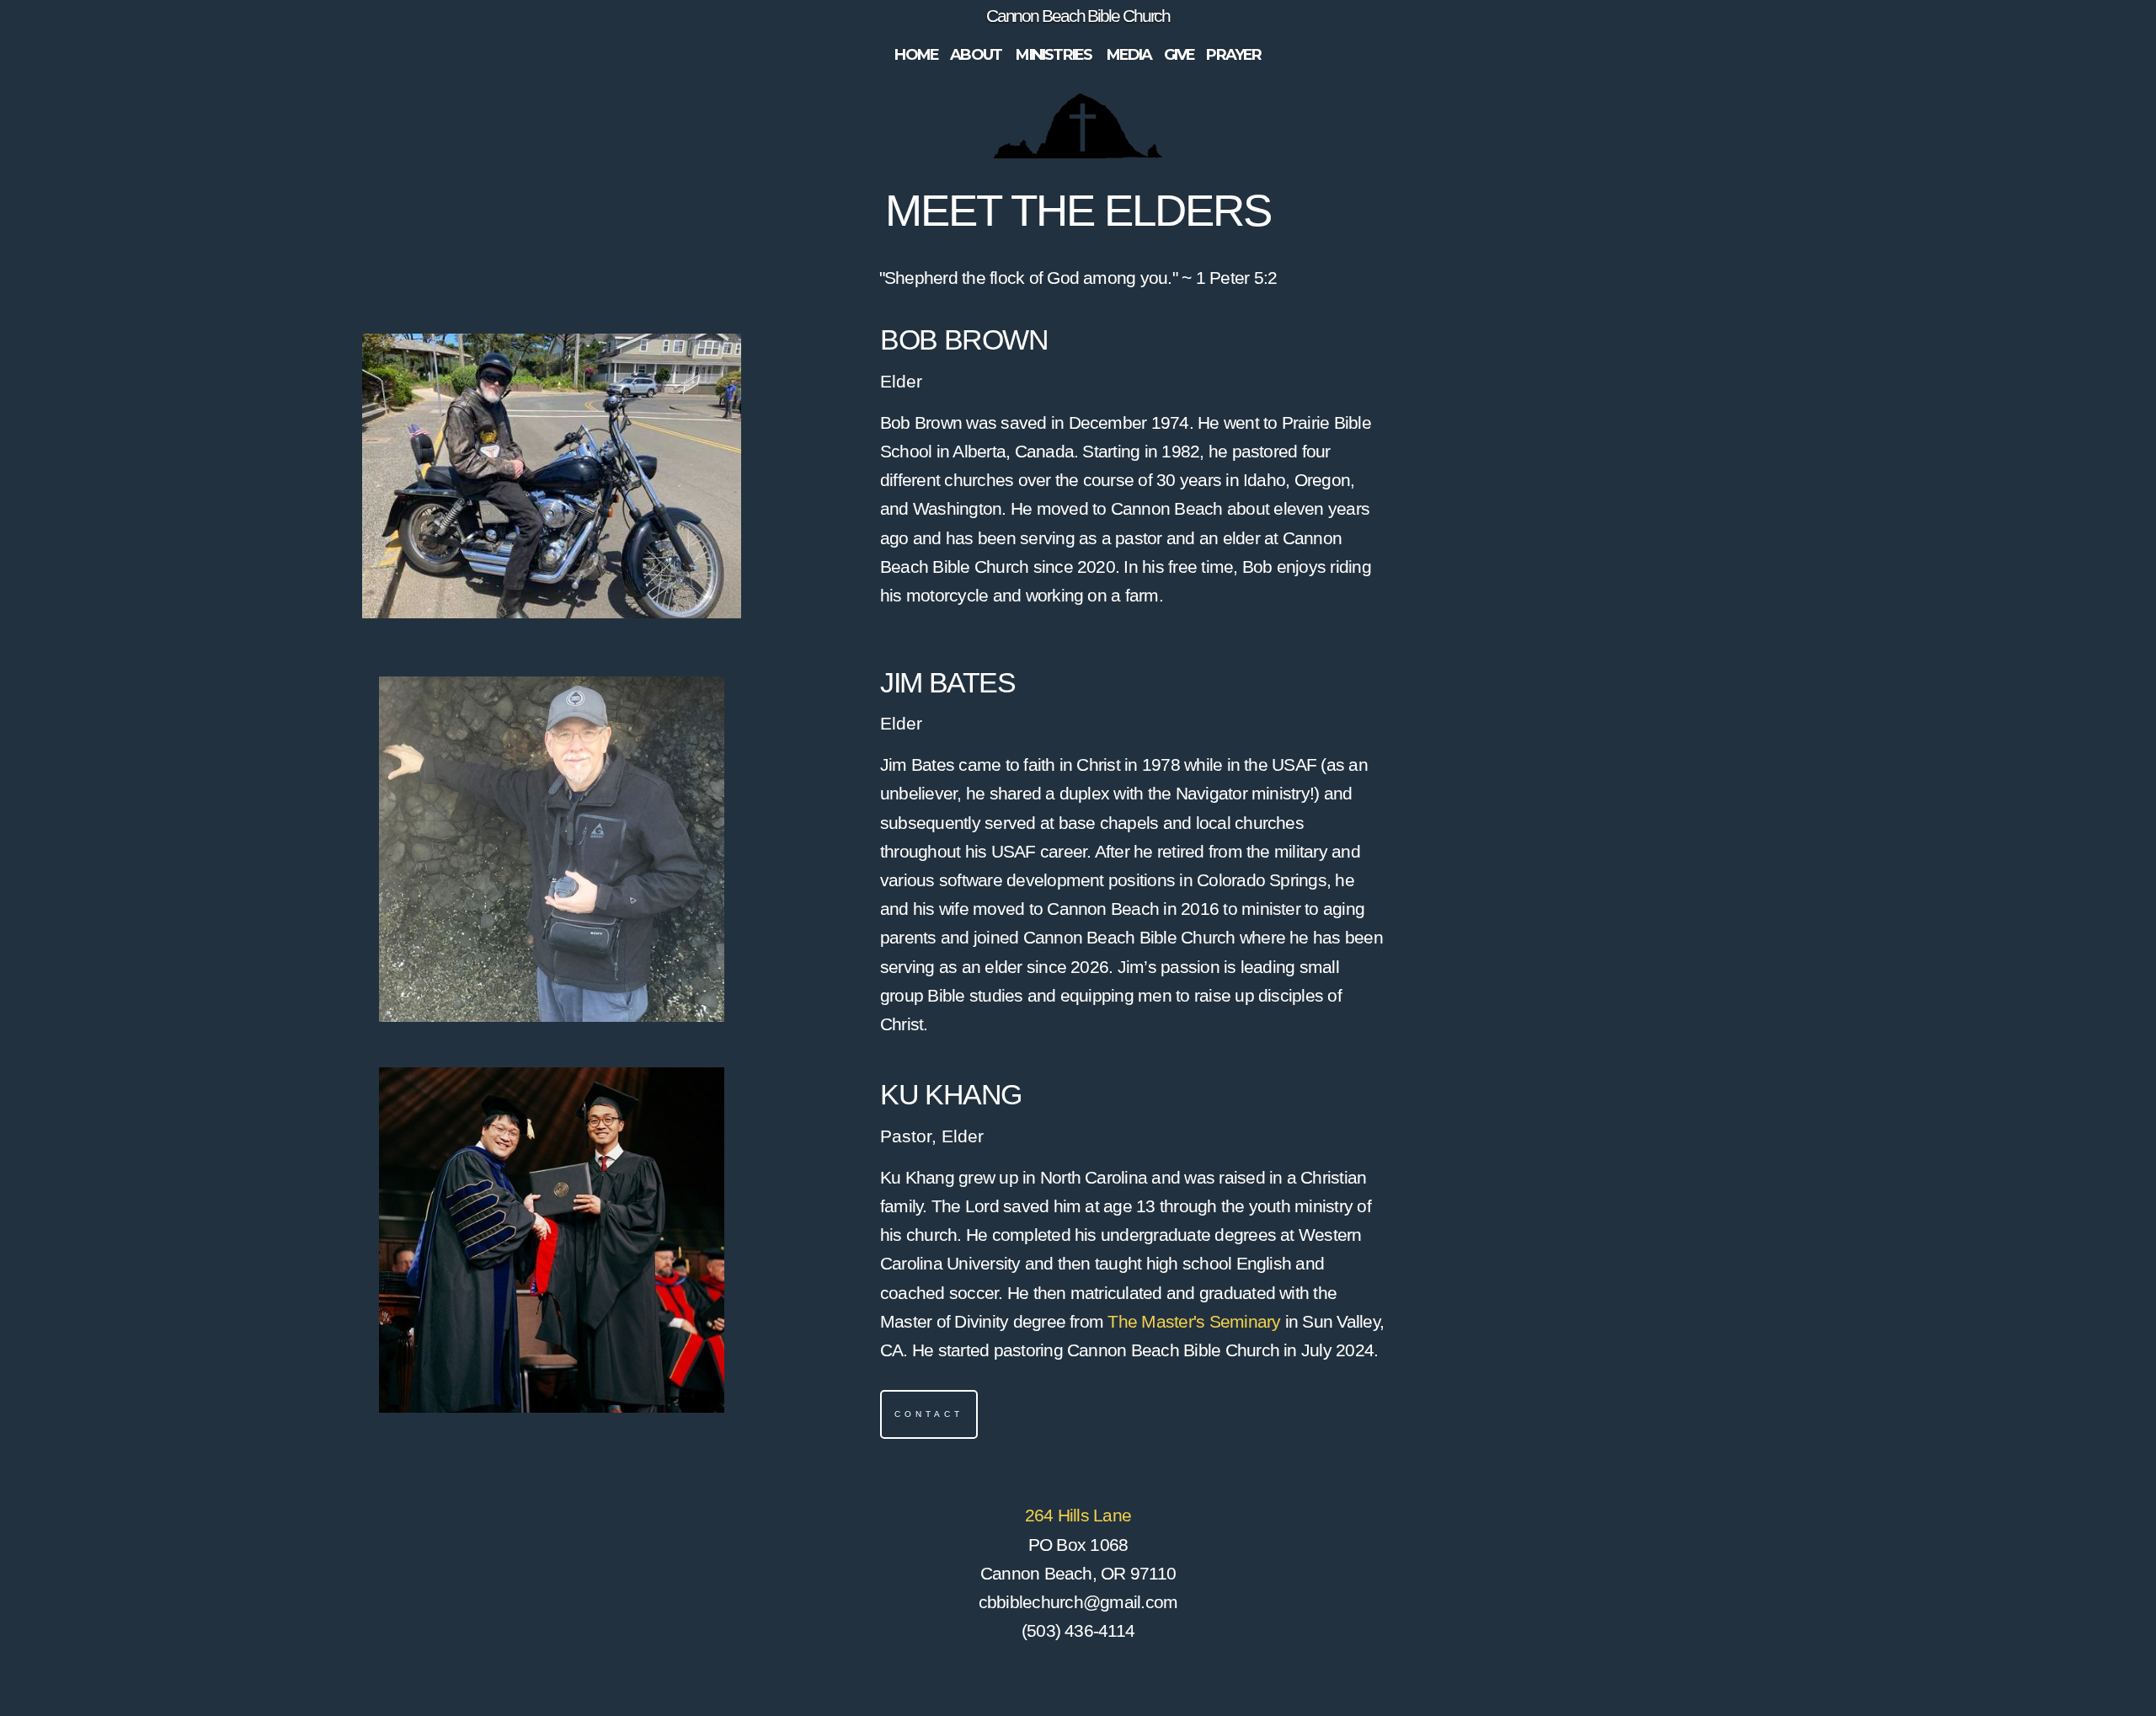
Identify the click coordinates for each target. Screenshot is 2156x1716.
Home (916, 55)
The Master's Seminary (1194, 1321)
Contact (929, 1414)
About (977, 55)
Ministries (1055, 55)
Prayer (1233, 55)
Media (1129, 55)
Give (1179, 55)
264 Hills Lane (1078, 1515)
